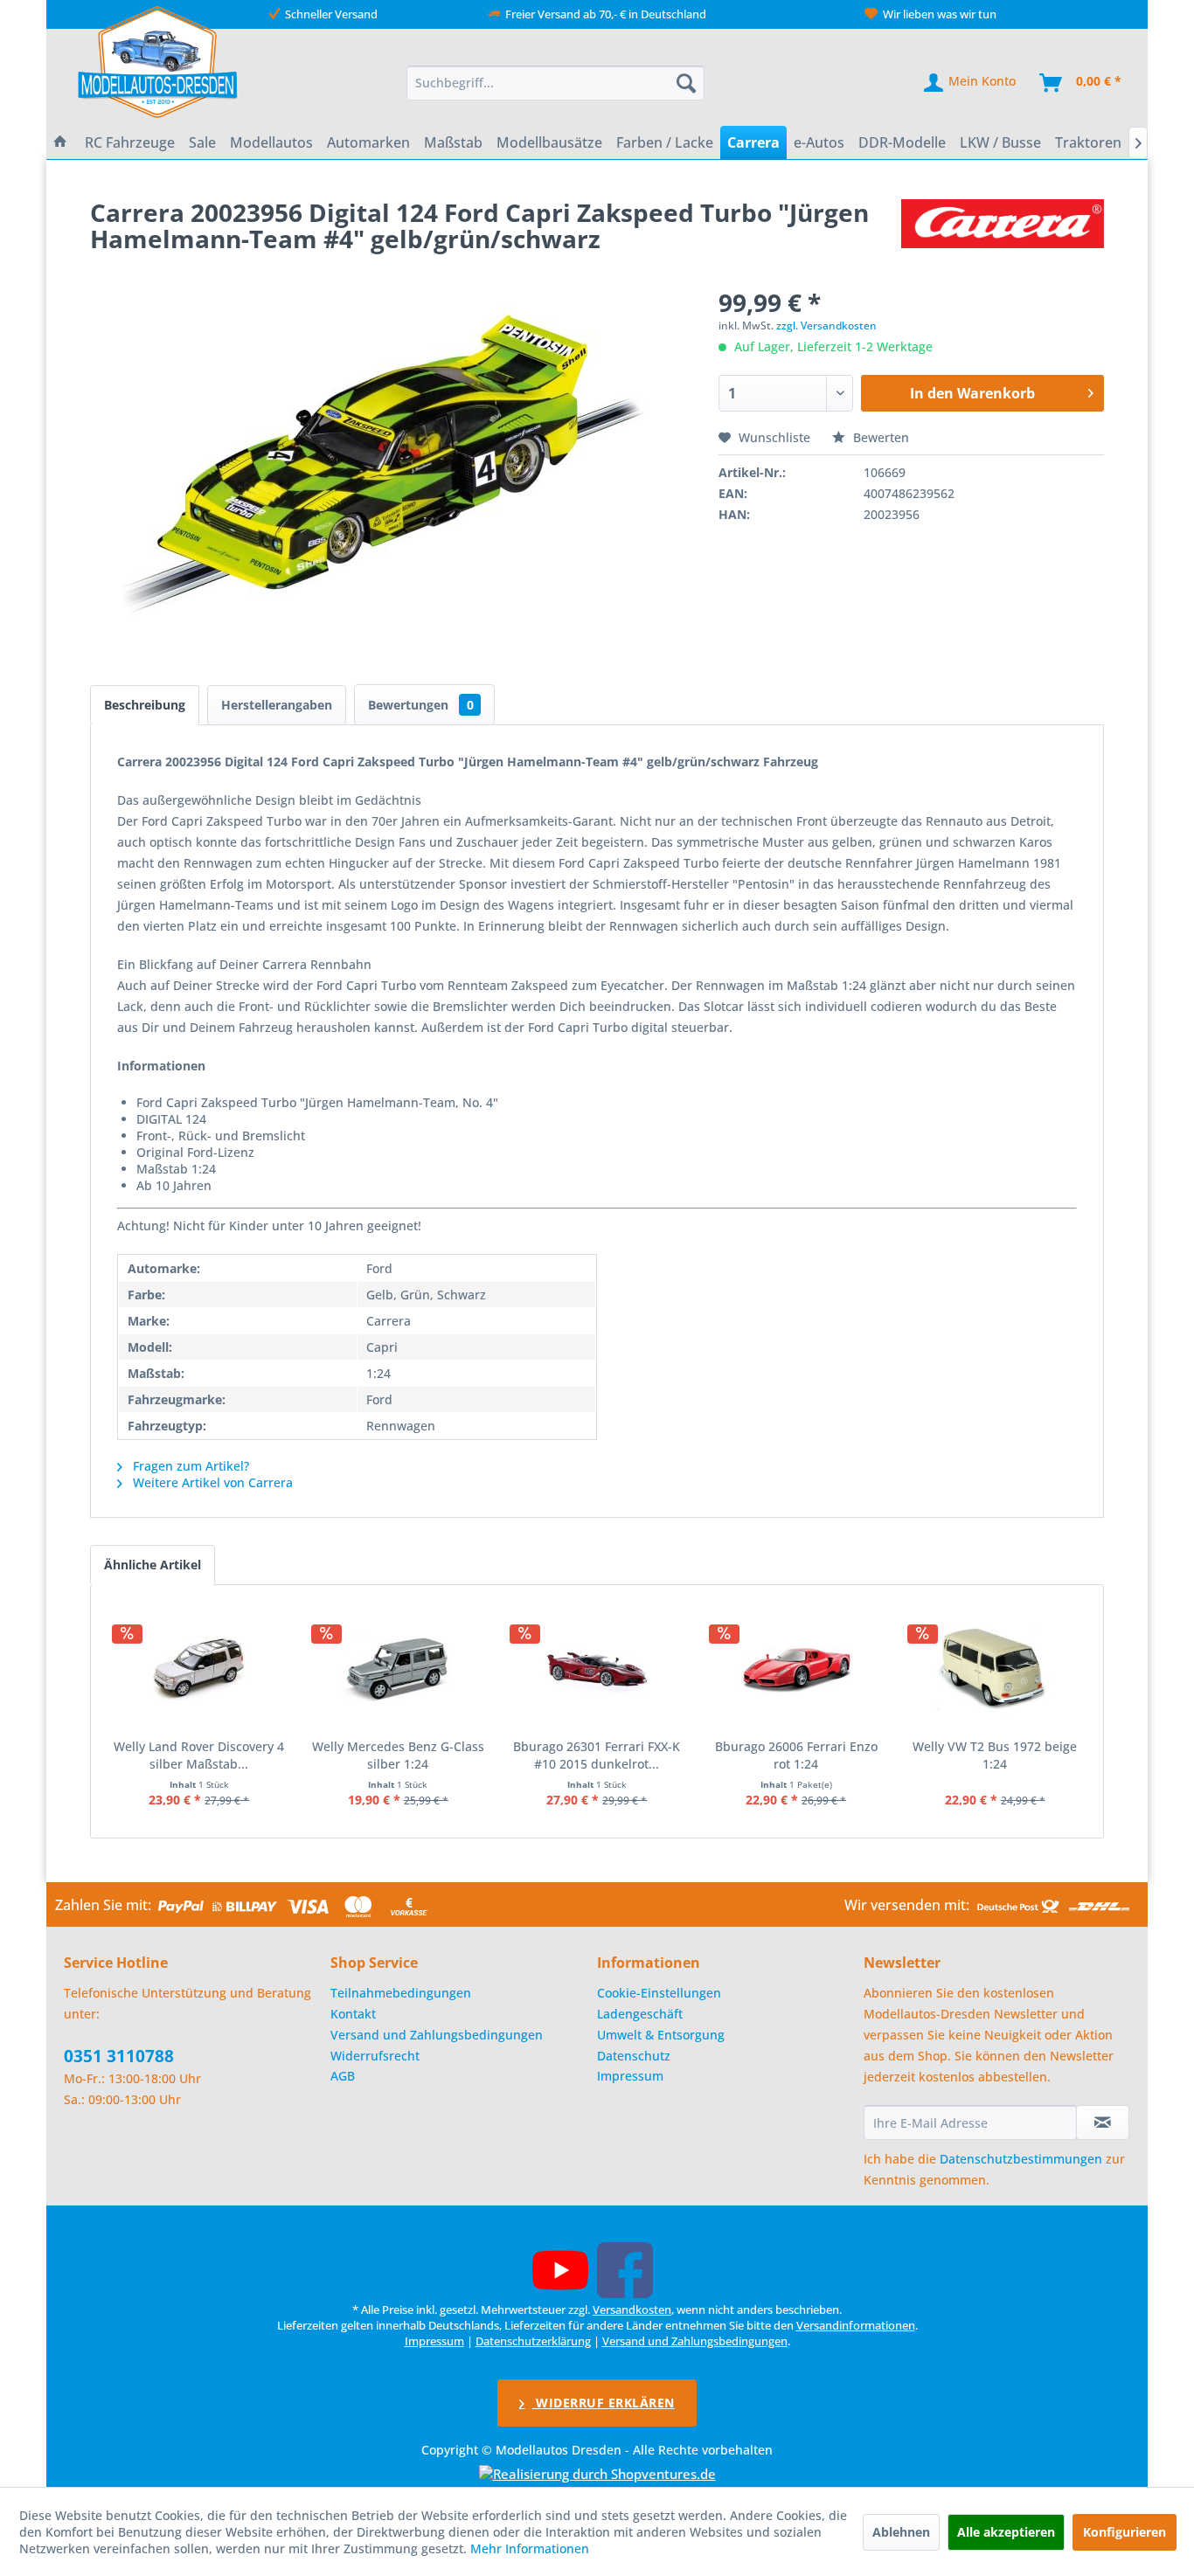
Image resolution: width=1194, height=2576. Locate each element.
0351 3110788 (119, 2056)
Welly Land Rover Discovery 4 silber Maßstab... (199, 1755)
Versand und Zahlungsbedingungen (437, 2035)
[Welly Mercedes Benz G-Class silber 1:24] (399, 1668)
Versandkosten (632, 2309)
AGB (343, 2076)
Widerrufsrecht (375, 2056)
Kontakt (353, 2014)
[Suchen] (686, 83)
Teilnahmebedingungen (401, 1993)
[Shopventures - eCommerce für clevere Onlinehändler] (597, 2474)
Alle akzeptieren (1006, 2532)
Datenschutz (634, 2056)
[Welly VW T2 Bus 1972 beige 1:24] (995, 1668)
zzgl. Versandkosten (826, 325)
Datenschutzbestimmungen (1021, 2159)
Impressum (630, 2076)
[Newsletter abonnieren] (1103, 2122)
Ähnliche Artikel (153, 1565)
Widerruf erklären (604, 2403)
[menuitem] (556, 83)
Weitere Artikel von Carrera (211, 1482)
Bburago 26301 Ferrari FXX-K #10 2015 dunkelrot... (597, 1755)
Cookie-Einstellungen (659, 1993)
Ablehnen (901, 2532)
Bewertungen (421, 705)
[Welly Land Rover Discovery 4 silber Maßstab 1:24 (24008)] (199, 1668)
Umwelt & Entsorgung (661, 2035)
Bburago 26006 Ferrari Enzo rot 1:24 (796, 1755)
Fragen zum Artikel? (189, 1466)
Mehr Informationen (530, 2548)
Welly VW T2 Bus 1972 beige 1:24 (995, 1755)
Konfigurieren (1125, 2532)
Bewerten (879, 437)
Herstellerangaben (277, 705)
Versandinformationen (856, 2325)
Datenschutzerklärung (533, 2341)
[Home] (60, 142)
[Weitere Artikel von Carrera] (1003, 230)
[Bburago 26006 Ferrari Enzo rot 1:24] (796, 1668)
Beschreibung (145, 705)
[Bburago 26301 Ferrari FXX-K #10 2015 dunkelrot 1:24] (597, 1668)
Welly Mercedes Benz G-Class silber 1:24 (398, 1755)
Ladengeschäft (640, 2014)
